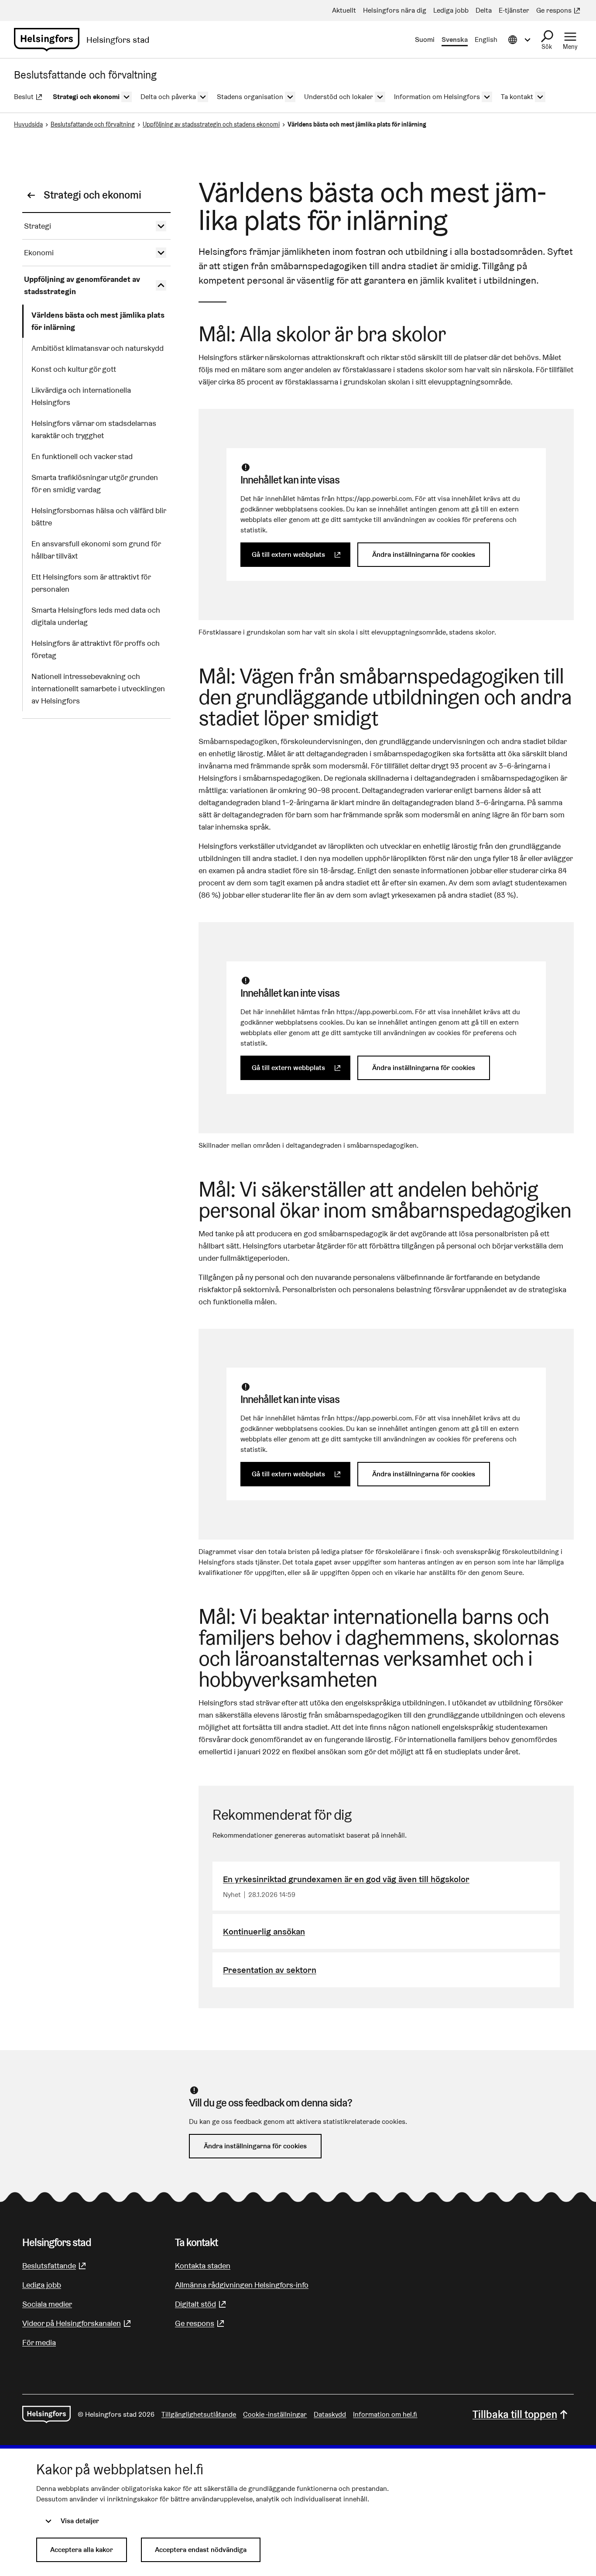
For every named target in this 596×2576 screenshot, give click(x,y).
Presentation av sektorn (270, 1970)
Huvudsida (28, 124)
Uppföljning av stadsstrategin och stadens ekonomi (211, 124)
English (486, 39)
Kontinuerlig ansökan (264, 1931)
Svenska (455, 39)
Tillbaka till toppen (515, 2414)
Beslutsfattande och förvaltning (93, 124)
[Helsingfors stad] (46, 2415)
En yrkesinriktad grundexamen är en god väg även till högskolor (346, 1879)
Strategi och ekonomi (92, 195)
